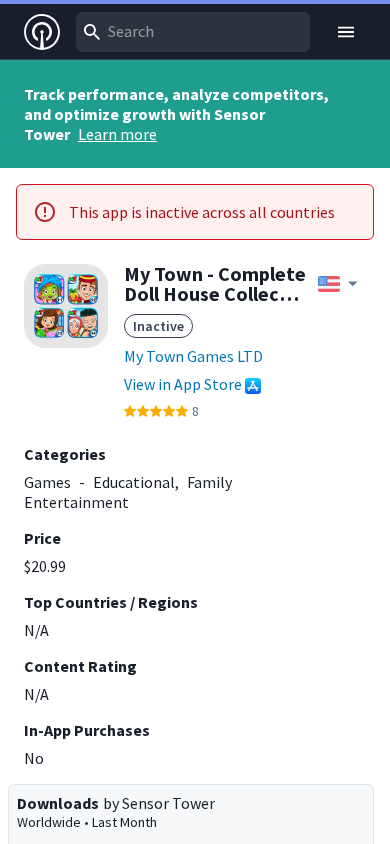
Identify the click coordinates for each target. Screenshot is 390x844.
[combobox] (193, 32)
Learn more (117, 134)
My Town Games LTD (193, 356)
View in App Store (183, 384)
